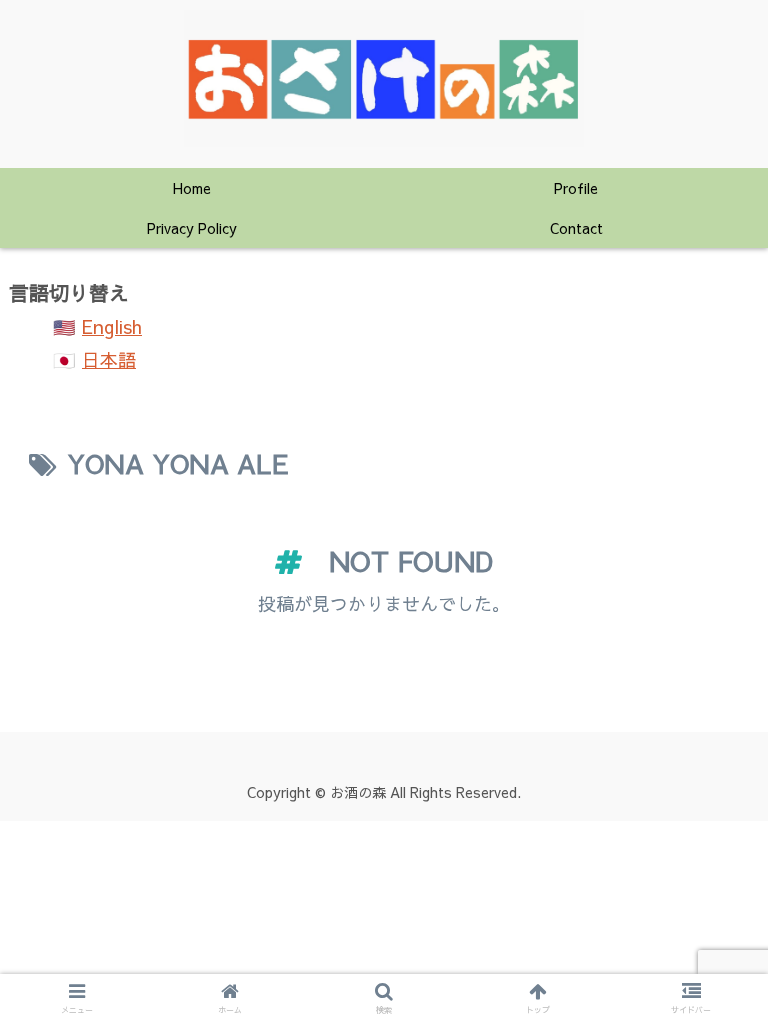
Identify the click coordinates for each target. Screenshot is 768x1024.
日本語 (109, 359)
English (112, 326)
